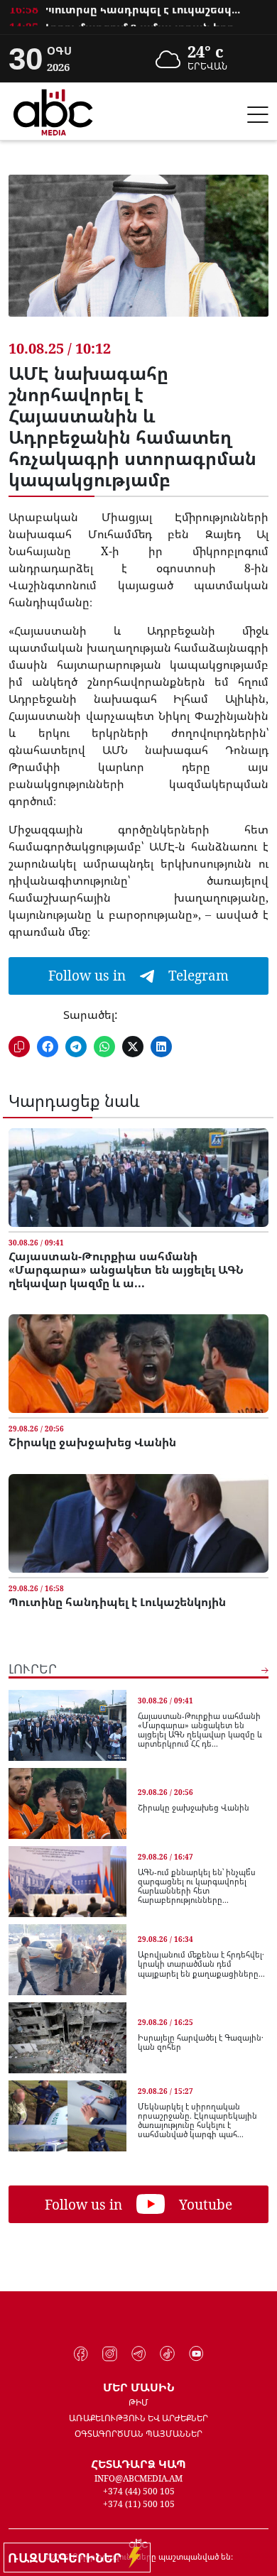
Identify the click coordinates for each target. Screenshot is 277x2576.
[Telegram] (139, 2354)
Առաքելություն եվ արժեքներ (138, 2418)
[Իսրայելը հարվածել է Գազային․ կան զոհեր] (67, 2038)
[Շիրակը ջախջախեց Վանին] (138, 1364)
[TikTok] (167, 2354)
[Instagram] (110, 2354)
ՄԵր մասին (139, 2387)
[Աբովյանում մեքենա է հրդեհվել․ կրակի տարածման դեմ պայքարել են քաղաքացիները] (67, 1960)
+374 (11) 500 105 (139, 2504)
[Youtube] (196, 2354)
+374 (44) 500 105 (139, 2491)
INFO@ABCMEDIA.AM (138, 2478)
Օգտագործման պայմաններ (138, 2434)
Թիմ (138, 2402)
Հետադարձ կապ (138, 2464)
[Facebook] (81, 2354)
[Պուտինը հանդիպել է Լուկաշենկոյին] (138, 1523)
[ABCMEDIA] (53, 110)
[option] (138, 20)
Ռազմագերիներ (68, 2558)
